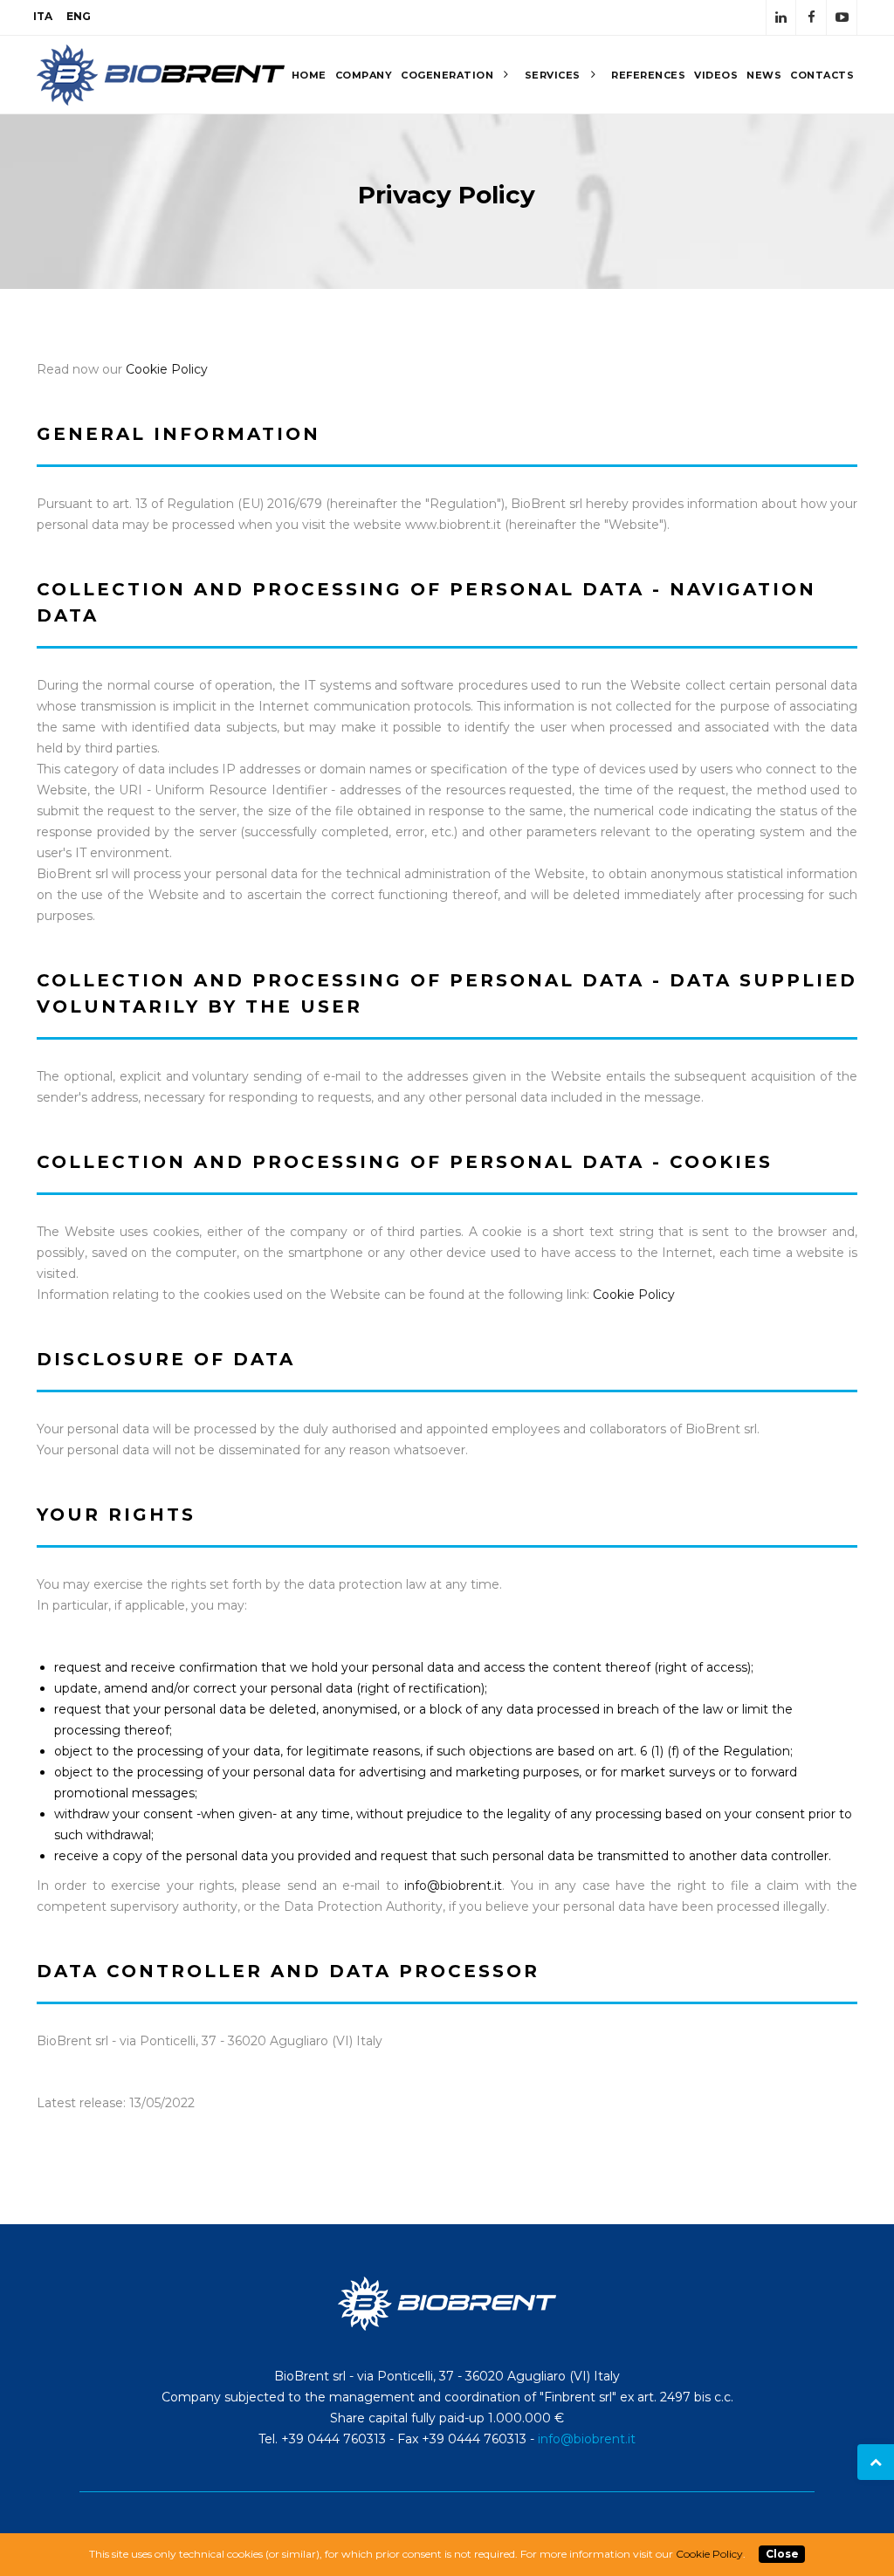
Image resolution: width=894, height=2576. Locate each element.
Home (309, 75)
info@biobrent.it (453, 1886)
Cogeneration (449, 75)
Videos (716, 75)
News (764, 75)
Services (554, 75)
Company (364, 75)
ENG (79, 16)
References (648, 75)
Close (782, 2554)
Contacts (822, 75)
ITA (43, 16)
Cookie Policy (167, 369)
